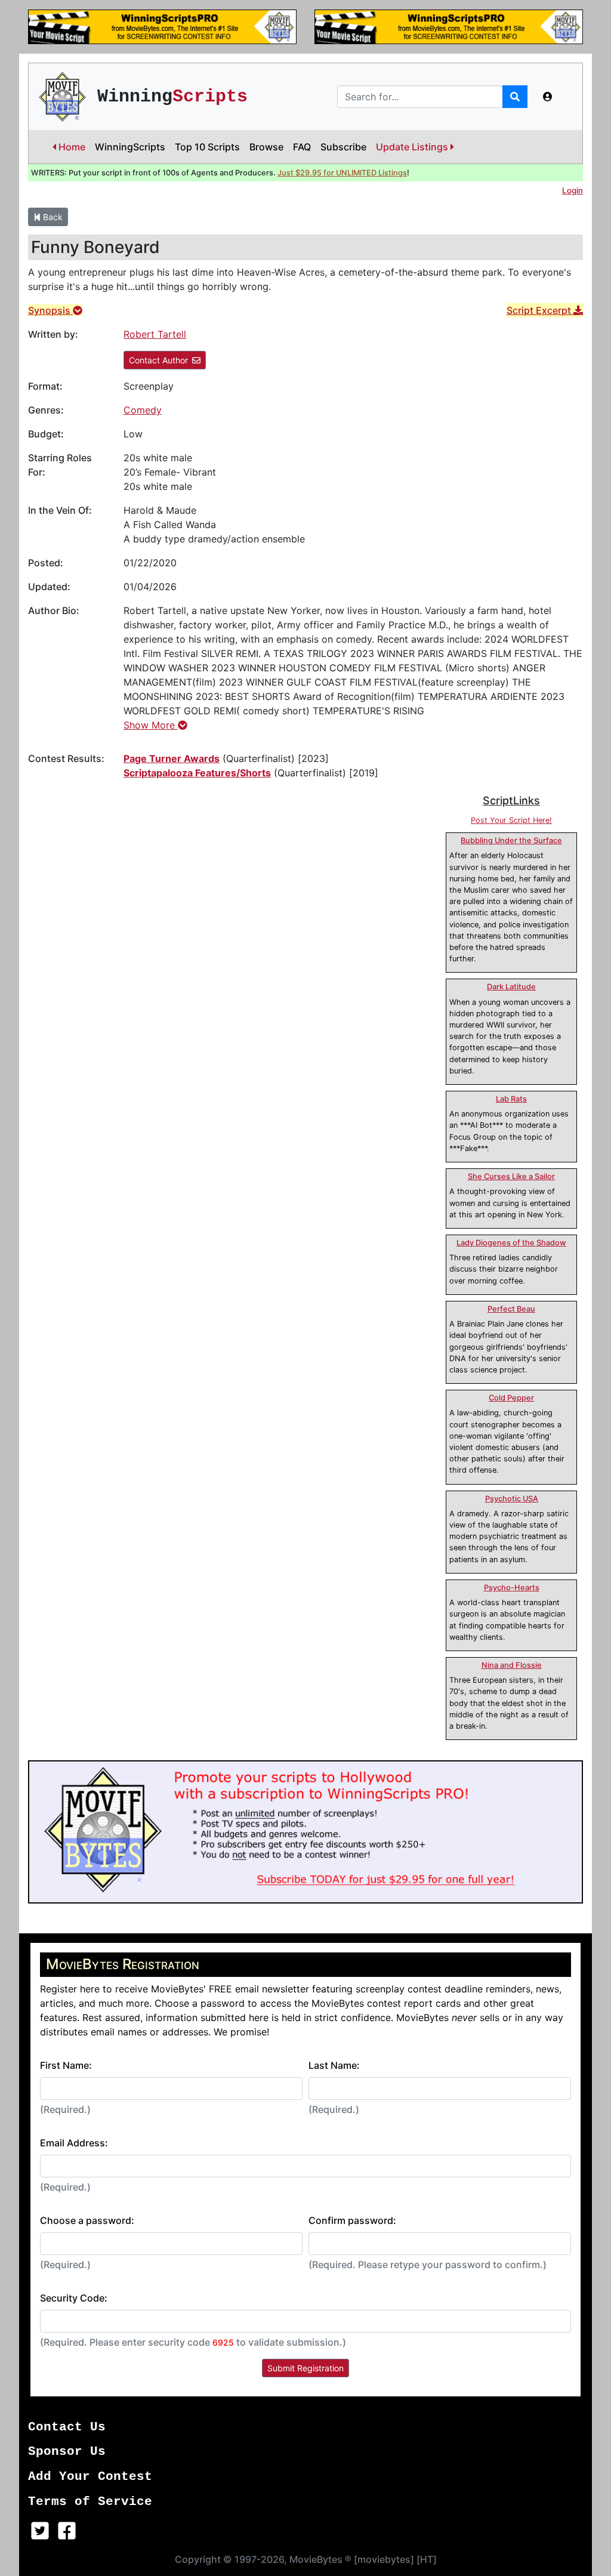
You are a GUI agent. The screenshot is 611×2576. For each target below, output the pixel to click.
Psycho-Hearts (512, 1588)
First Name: (66, 2065)
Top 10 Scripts (207, 147)
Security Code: (74, 2298)
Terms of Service (90, 2502)
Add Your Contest (90, 2477)
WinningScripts (130, 147)
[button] (548, 97)
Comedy (143, 410)
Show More (151, 725)
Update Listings (413, 147)
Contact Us (67, 2427)
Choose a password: (87, 2220)
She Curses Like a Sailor (511, 1176)
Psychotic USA (512, 1499)
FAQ (302, 147)
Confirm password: (352, 2220)
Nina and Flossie (512, 1665)
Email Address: (74, 2143)
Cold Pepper (511, 1398)
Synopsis (50, 310)
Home (71, 147)
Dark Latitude (511, 987)
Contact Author (158, 360)
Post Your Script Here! (511, 820)
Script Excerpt (540, 310)
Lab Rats (511, 1099)
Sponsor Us (67, 2452)
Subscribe (343, 147)
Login (573, 190)
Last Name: (334, 2065)
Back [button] (52, 217)
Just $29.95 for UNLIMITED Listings (342, 173)
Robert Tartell (155, 334)
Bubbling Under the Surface (511, 840)
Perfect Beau (511, 1309)
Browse (266, 147)
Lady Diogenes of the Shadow (511, 1243)
